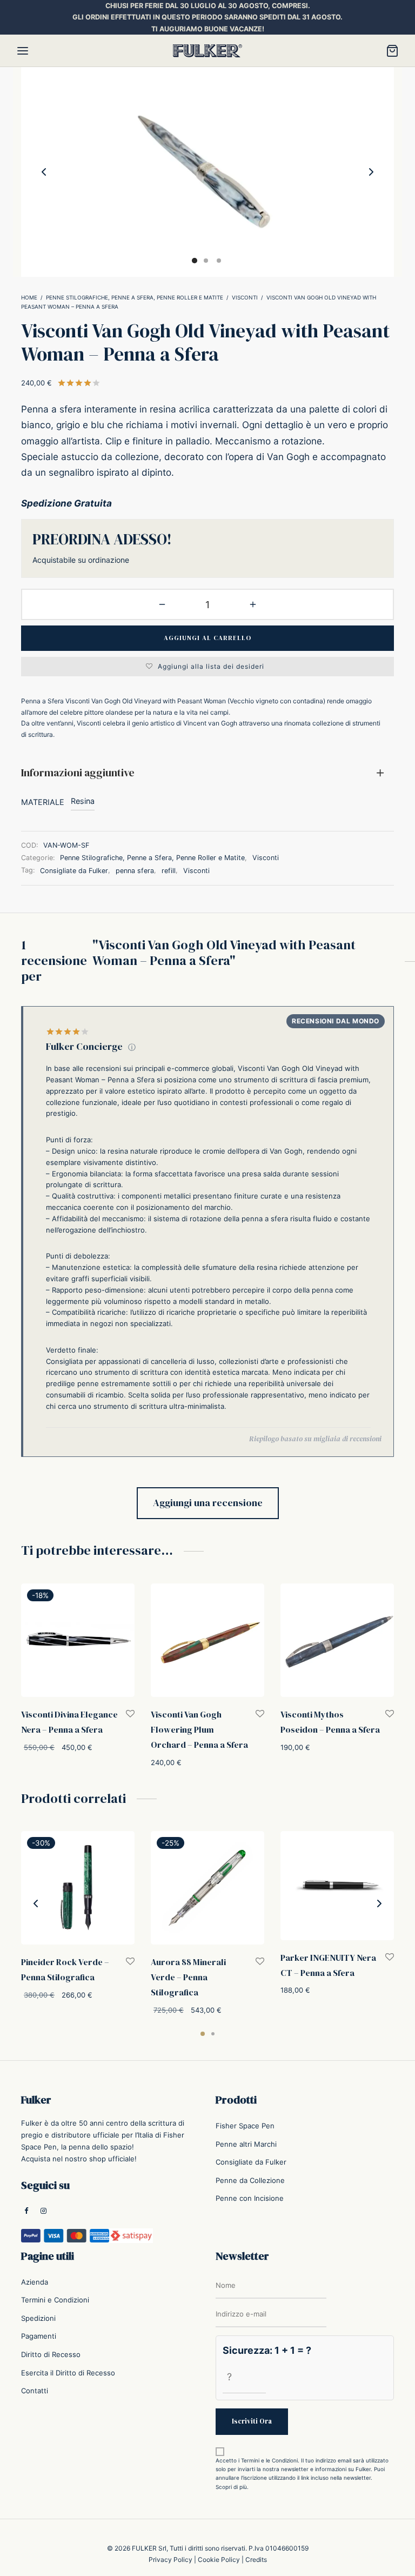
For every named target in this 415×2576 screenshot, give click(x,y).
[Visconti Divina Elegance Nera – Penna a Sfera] (78, 1640)
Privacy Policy (170, 2560)
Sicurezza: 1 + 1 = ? (267, 2350)
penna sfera (135, 871)
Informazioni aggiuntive (78, 773)
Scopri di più (231, 2487)
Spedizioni (38, 2318)
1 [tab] (203, 2034)
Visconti (245, 297)
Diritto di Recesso (51, 2354)
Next (371, 172)
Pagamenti (39, 2336)
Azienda (35, 2281)
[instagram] (43, 2211)
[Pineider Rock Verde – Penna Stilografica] (78, 1888)
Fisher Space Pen (245, 2126)
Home (29, 297)
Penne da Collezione (250, 2180)
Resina (83, 801)
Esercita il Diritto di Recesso (68, 2372)
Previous (44, 172)
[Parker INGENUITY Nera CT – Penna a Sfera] (337, 1886)
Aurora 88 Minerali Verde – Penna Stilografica (188, 1977)
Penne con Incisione (250, 2198)
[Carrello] (392, 51)
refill (169, 871)
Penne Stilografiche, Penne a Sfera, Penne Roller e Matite (135, 297)
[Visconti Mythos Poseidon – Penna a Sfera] (337, 1640)
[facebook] (26, 2211)
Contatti (35, 2391)
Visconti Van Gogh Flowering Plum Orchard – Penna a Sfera (199, 1729)
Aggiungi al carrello (207, 638)
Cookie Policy (219, 2560)
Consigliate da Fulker (74, 871)
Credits (256, 2560)
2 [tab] (213, 2034)
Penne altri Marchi (246, 2144)
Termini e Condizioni (55, 2300)
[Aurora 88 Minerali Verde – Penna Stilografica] (207, 1888)
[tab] (207, 773)
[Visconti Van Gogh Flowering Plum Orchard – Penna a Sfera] (207, 1640)
